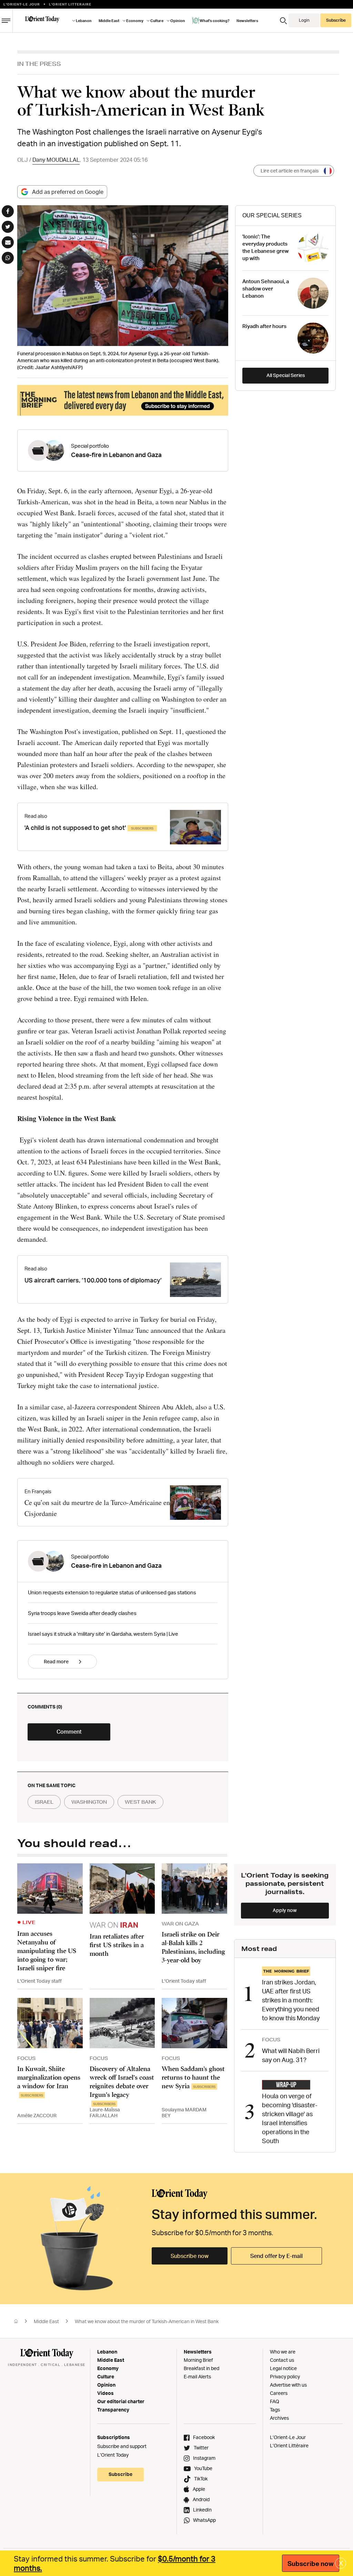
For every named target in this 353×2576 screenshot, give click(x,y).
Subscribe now (190, 2256)
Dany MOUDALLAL (56, 160)
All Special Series (286, 375)
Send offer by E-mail (276, 2256)
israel (44, 1802)
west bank (140, 1802)
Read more (56, 1661)
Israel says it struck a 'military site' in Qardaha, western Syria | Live (103, 1634)
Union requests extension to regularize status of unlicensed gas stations (112, 1592)
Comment (69, 1732)
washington (89, 1802)
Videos (105, 2393)
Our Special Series (272, 215)
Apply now (285, 1910)
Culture (106, 2376)
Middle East (46, 2321)
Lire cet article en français (290, 171)
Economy (108, 2368)
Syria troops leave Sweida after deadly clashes (82, 1613)
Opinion (106, 2385)
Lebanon (107, 2352)
